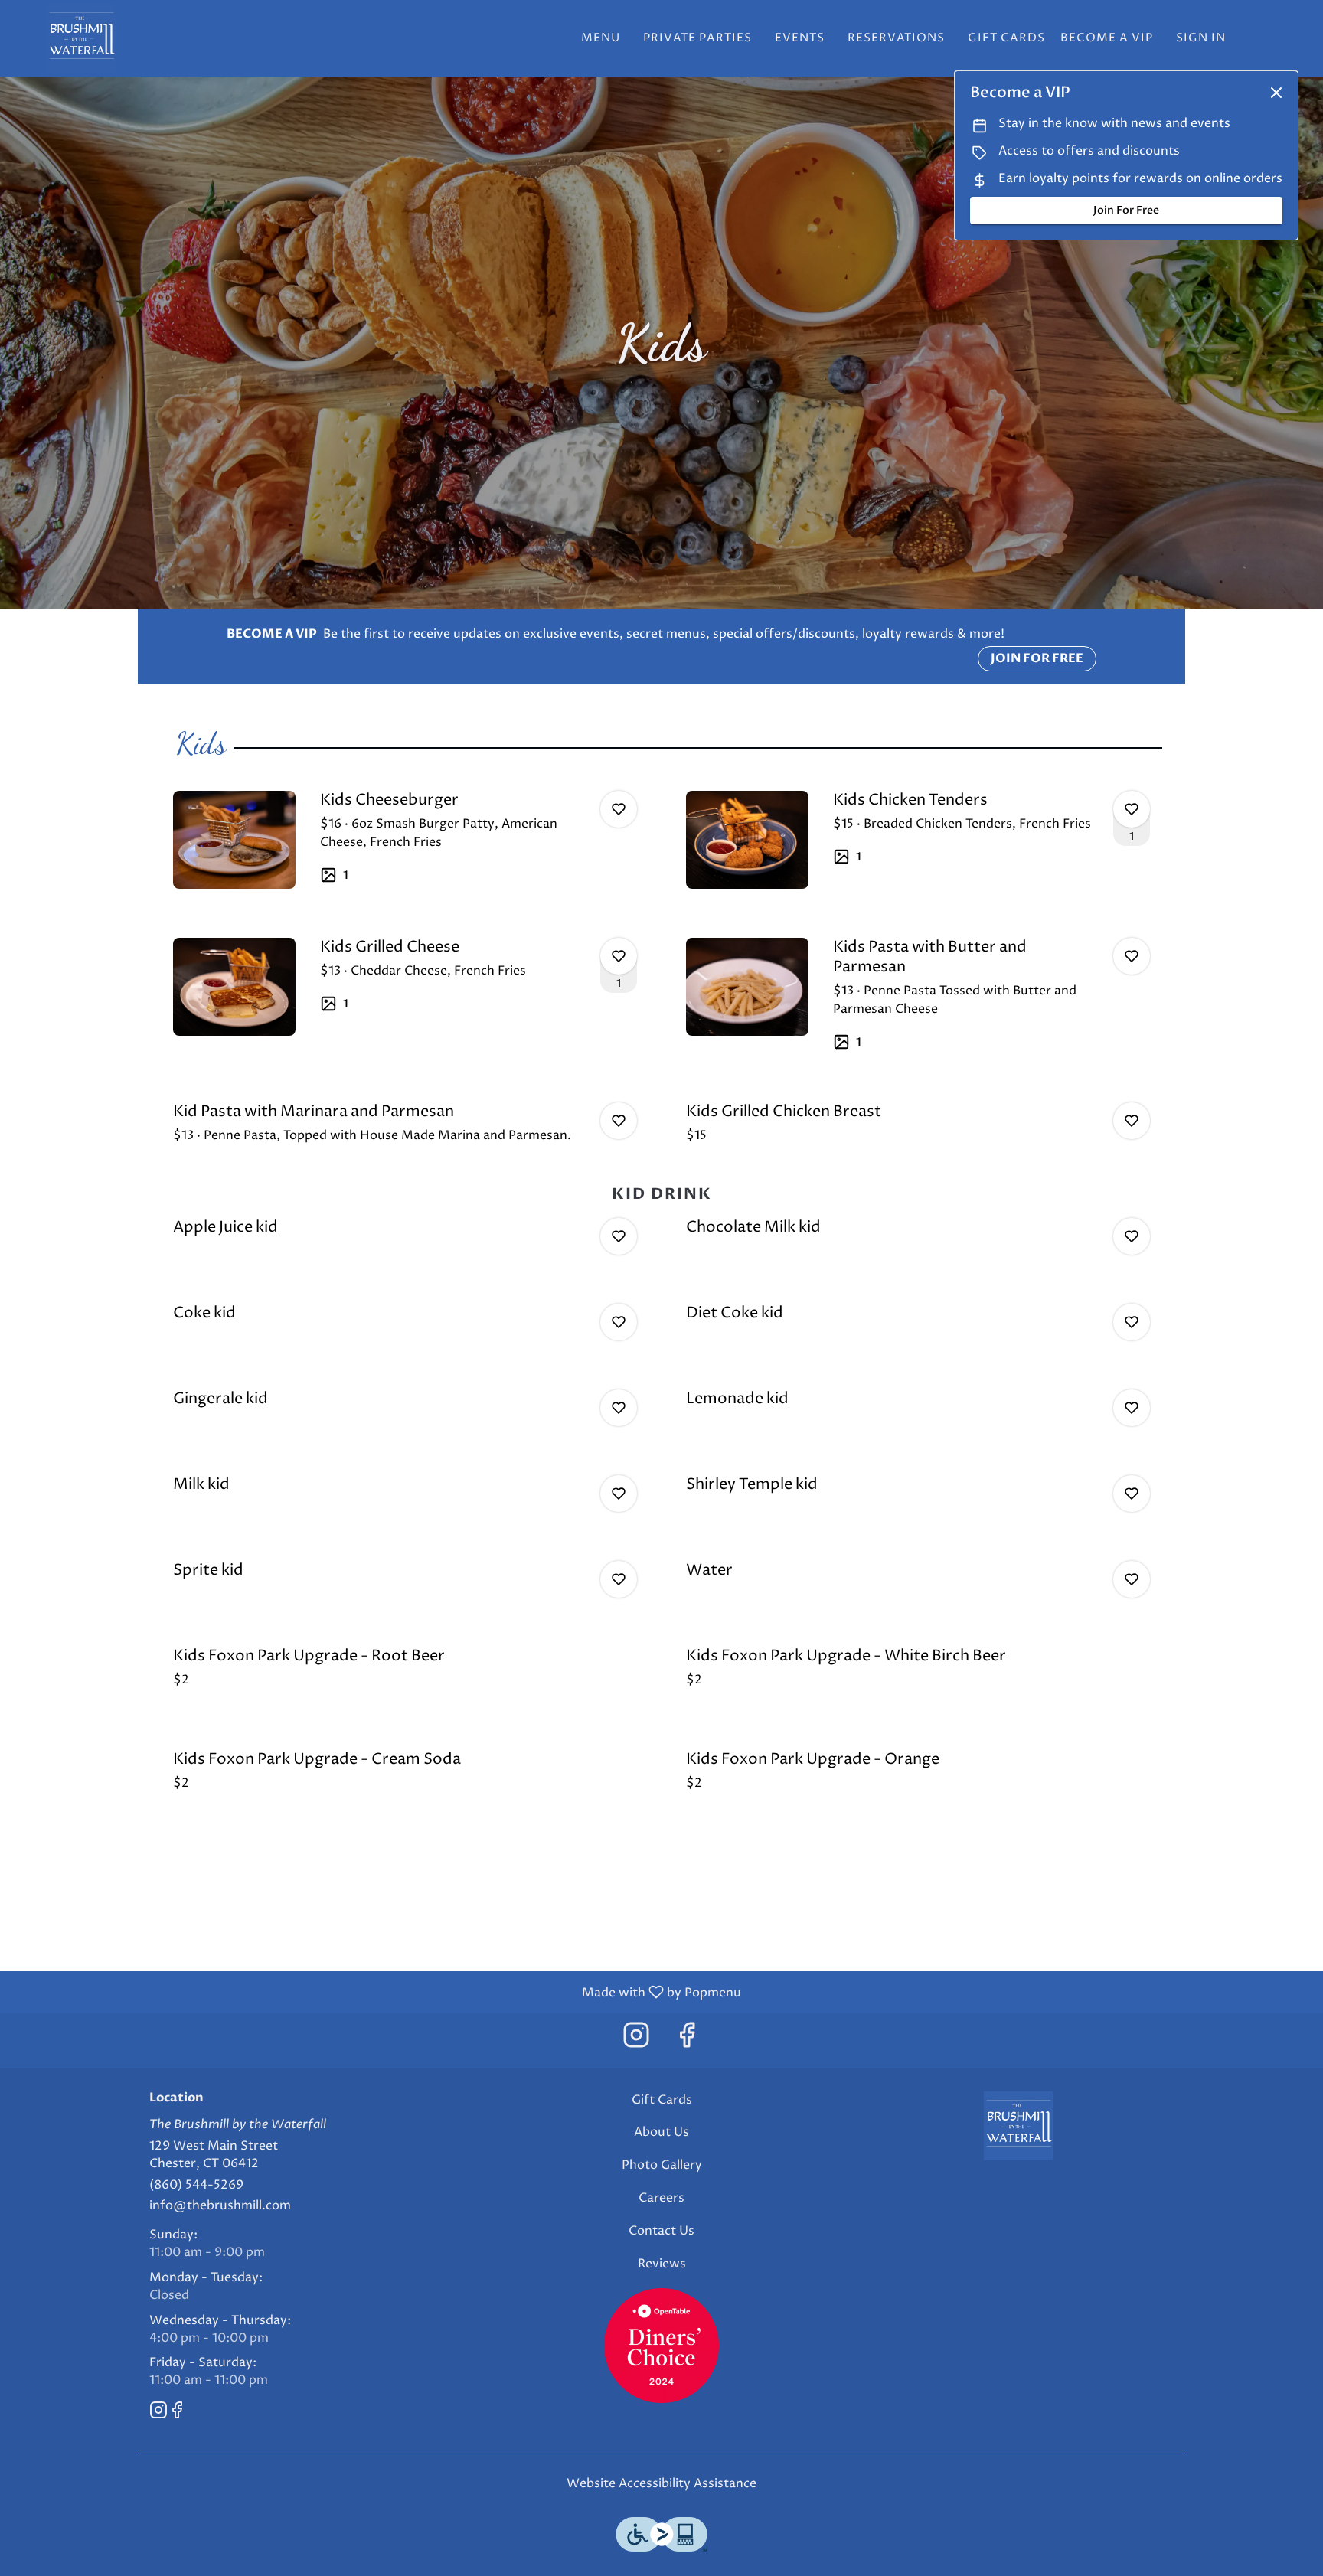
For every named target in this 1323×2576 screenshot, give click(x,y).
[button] (405, 840)
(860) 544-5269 (196, 2185)
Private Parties (697, 38)
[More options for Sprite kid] (619, 1579)
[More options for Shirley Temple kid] (1132, 1494)
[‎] (661, 2345)
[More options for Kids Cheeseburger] (619, 809)
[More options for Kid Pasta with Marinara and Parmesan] (619, 1121)
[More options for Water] (1132, 1579)
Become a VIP (1107, 38)
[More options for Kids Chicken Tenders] (1132, 809)
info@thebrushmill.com (220, 2205)
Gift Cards (1006, 38)
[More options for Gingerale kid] (619, 1408)
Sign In (1201, 38)
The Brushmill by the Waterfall (1018, 2126)
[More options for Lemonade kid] (1132, 1408)
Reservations (896, 38)
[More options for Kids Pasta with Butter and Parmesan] (1132, 956)
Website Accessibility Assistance (661, 2483)
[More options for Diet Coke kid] (1132, 1322)
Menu (601, 38)
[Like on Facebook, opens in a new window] (687, 2041)
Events (800, 38)
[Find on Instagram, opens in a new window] (636, 2041)
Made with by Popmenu (376, 1992)
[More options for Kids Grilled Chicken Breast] (1132, 1121)
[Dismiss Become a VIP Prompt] (1276, 93)
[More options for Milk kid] (619, 1494)
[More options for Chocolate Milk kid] (1132, 1236)
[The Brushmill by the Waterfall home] (81, 38)
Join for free (1037, 658)
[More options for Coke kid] (619, 1322)
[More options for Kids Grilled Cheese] (619, 956)
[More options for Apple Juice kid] (619, 1236)
